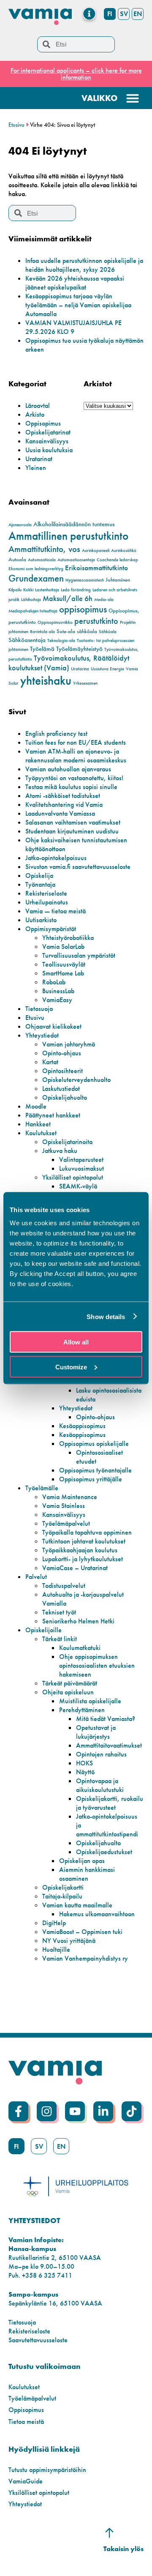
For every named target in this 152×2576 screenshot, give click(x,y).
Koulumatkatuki (80, 1648)
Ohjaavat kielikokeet (53, 1026)
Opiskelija (39, 876)
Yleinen (36, 468)
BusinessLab (58, 991)
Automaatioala (42, 560)
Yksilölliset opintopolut (73, 1177)
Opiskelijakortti (63, 1887)
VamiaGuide (26, 2481)
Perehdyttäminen (82, 1710)
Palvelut (36, 1577)
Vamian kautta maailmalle (77, 1905)
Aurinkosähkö (124, 550)
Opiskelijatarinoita (67, 1142)
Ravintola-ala (42, 632)
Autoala (17, 559)
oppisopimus (83, 609)
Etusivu (16, 125)
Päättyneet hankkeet (53, 1115)
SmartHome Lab (63, 973)
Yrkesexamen (85, 683)
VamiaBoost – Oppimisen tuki (82, 1932)
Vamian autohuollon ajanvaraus (68, 769)
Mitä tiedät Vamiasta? (106, 1719)
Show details (106, 1316)
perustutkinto (96, 621)
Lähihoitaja (31, 600)
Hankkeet (38, 1124)
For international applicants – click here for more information (76, 74)
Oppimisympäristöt (51, 929)
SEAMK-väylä (78, 1186)
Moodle (36, 1106)
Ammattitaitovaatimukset (109, 1745)
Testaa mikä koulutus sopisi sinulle (71, 787)
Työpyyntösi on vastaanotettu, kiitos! (74, 778)
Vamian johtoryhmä (69, 1044)
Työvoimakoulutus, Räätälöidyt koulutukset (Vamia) (69, 663)
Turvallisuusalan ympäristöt (79, 955)
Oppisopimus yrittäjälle (91, 1479)
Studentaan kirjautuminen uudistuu (72, 831)
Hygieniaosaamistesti (85, 580)
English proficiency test (56, 733)
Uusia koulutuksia (49, 450)
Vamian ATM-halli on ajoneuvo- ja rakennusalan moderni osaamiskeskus (76, 756)
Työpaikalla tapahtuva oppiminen (87, 1532)
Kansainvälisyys (47, 441)
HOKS (84, 1763)
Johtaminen (118, 580)
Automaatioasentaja (76, 560)
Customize (71, 1367)
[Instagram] (47, 2111)
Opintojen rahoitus (101, 1754)
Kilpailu (15, 590)
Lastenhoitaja (47, 590)
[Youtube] (75, 2111)
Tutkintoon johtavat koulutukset (84, 1541)
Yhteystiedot (42, 1035)
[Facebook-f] (18, 2111)
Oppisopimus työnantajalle (95, 1470)
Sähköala (108, 632)
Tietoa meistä (26, 2422)
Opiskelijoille (43, 1630)
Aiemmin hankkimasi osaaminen (87, 1874)
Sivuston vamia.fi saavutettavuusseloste (78, 867)
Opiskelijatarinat (48, 432)
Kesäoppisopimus (82, 1426)
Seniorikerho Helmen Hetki (78, 1621)
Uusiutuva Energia (107, 669)
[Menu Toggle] (89, 14)
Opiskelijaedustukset (104, 1852)
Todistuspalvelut (64, 1586)
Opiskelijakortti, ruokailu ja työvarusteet (110, 1803)
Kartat (50, 1062)
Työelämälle (42, 1488)
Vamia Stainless (64, 1506)
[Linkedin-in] (103, 2111)
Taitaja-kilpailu (62, 1896)
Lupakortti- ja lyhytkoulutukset (83, 1559)
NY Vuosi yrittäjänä (69, 1941)
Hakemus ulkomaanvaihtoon (97, 1914)
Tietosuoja (39, 1009)
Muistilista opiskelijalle (90, 1701)
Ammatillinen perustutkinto (68, 536)
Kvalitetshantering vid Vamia (64, 804)
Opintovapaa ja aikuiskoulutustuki (100, 1785)
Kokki (28, 590)
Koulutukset (41, 1133)
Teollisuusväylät (64, 964)
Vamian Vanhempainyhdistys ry (85, 1958)
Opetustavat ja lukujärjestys (96, 1732)
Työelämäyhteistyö (79, 649)
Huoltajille (56, 1949)
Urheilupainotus (47, 902)
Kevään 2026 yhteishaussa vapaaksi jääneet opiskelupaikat (75, 283)
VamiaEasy (57, 1000)
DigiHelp (54, 1923)
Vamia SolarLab (63, 947)
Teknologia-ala (61, 641)
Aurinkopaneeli (96, 550)
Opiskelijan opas (82, 1861)
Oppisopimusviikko (55, 622)
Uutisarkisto (41, 920)
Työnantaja (40, 884)
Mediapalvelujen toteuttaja (33, 611)
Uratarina (80, 669)
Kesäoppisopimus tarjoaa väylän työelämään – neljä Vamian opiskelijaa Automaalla (78, 305)
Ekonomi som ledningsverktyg (36, 569)
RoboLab (54, 982)
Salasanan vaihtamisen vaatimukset (73, 822)
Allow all (76, 1342)
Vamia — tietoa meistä (56, 911)
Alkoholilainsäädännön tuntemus (74, 524)
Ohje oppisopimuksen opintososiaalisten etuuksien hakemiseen (97, 1665)
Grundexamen (36, 578)
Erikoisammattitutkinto (96, 568)
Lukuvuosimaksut (81, 1168)
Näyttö (85, 1772)
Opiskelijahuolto (65, 1097)
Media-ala (104, 600)
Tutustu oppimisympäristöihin (47, 2470)
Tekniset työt (59, 1612)
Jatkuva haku (60, 1151)
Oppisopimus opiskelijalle (94, 1444)
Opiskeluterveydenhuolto (76, 1080)
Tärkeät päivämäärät (70, 1683)
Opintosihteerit (62, 1071)
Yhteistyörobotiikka (68, 938)
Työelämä (42, 649)
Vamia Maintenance (70, 1497)
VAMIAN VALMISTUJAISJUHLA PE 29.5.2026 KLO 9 (73, 327)
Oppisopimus (43, 423)
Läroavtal (38, 406)
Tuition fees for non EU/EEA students (76, 742)
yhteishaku (46, 680)
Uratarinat (39, 459)
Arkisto (35, 414)
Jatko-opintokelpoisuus (56, 858)
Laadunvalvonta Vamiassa (60, 813)
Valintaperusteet (81, 1160)
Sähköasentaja (27, 640)
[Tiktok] (132, 2111)
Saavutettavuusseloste (38, 2340)
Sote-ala (66, 631)
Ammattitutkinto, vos (44, 549)
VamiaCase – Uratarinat (75, 1568)
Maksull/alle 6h (68, 598)
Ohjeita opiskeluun (68, 1692)
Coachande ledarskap (117, 560)
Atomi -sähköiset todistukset (63, 796)
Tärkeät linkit (60, 1639)
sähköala (87, 631)
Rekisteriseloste (46, 893)
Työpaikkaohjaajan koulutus (80, 1550)
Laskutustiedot (61, 1089)
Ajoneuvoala (20, 525)
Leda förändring (76, 590)
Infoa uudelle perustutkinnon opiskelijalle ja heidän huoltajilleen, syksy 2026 (84, 265)
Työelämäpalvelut (66, 1523)
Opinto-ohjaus (62, 1053)
